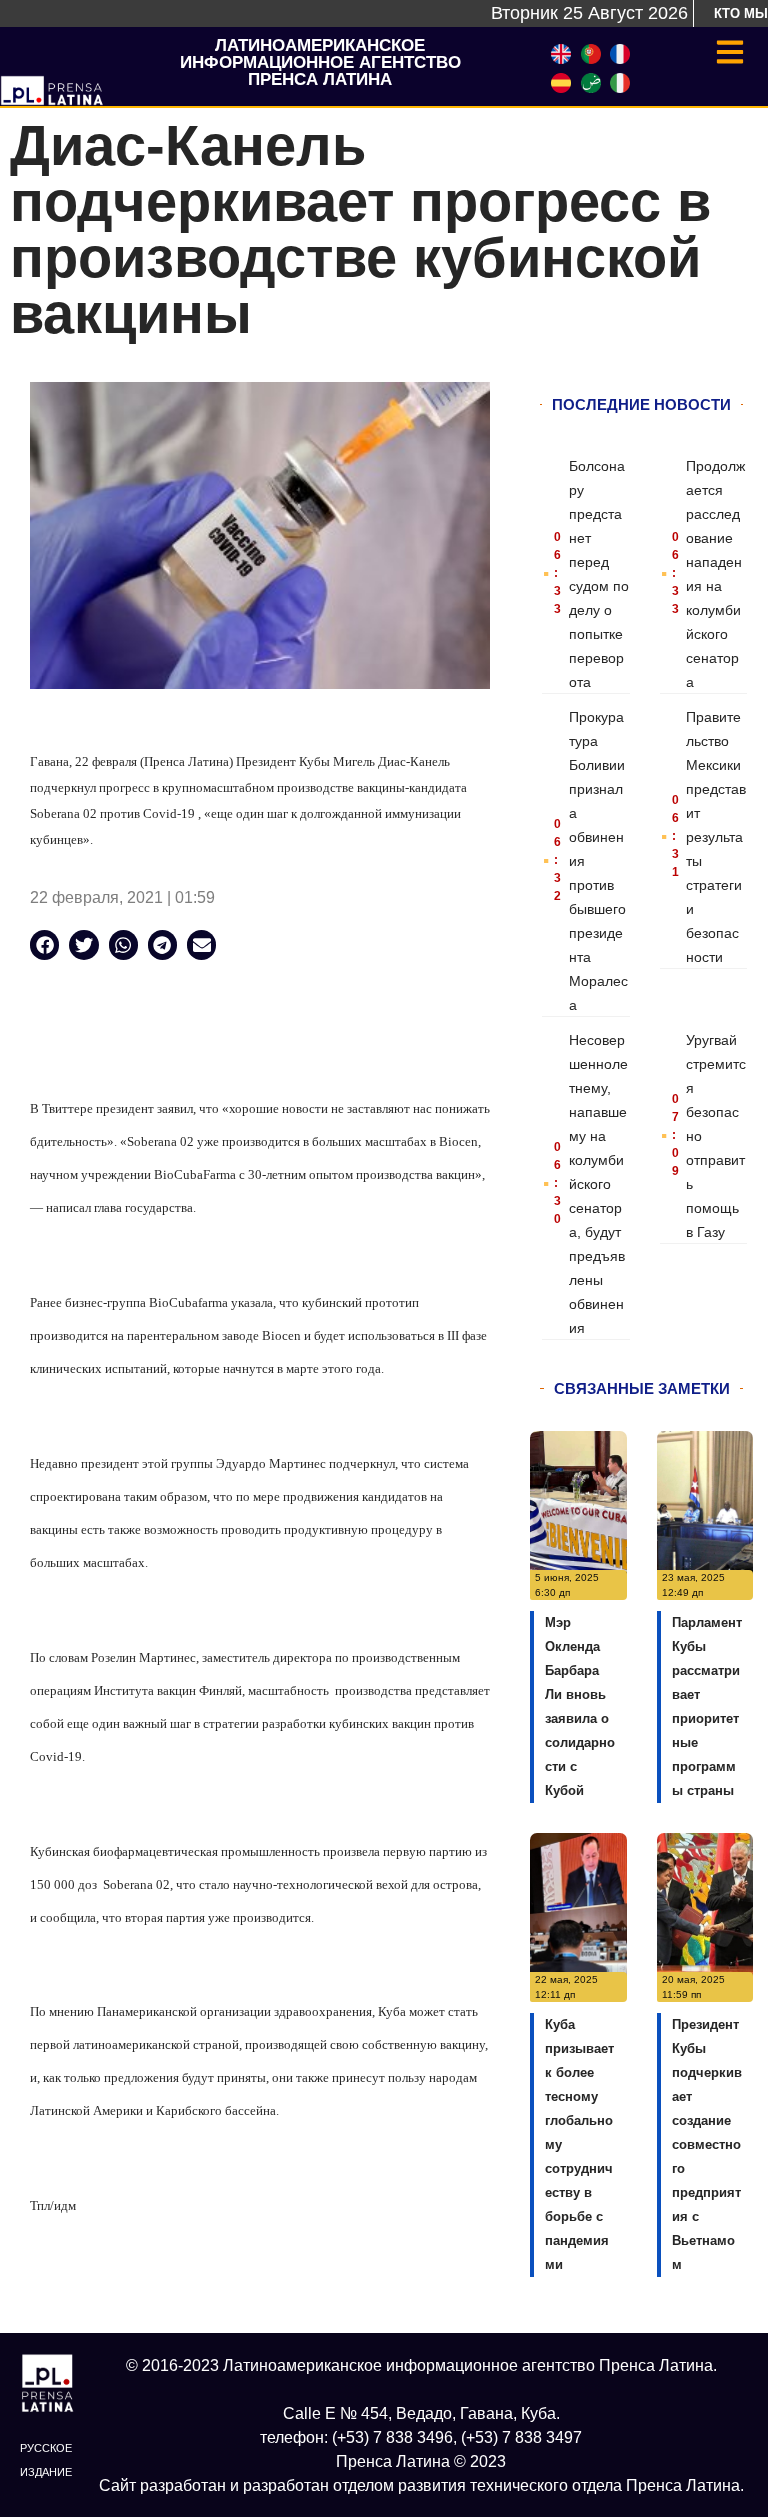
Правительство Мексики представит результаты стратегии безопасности (716, 837)
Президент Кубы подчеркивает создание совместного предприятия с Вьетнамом (707, 2144)
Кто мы (741, 13)
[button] (44, 944)
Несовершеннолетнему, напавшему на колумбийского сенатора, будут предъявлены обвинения (598, 1184)
